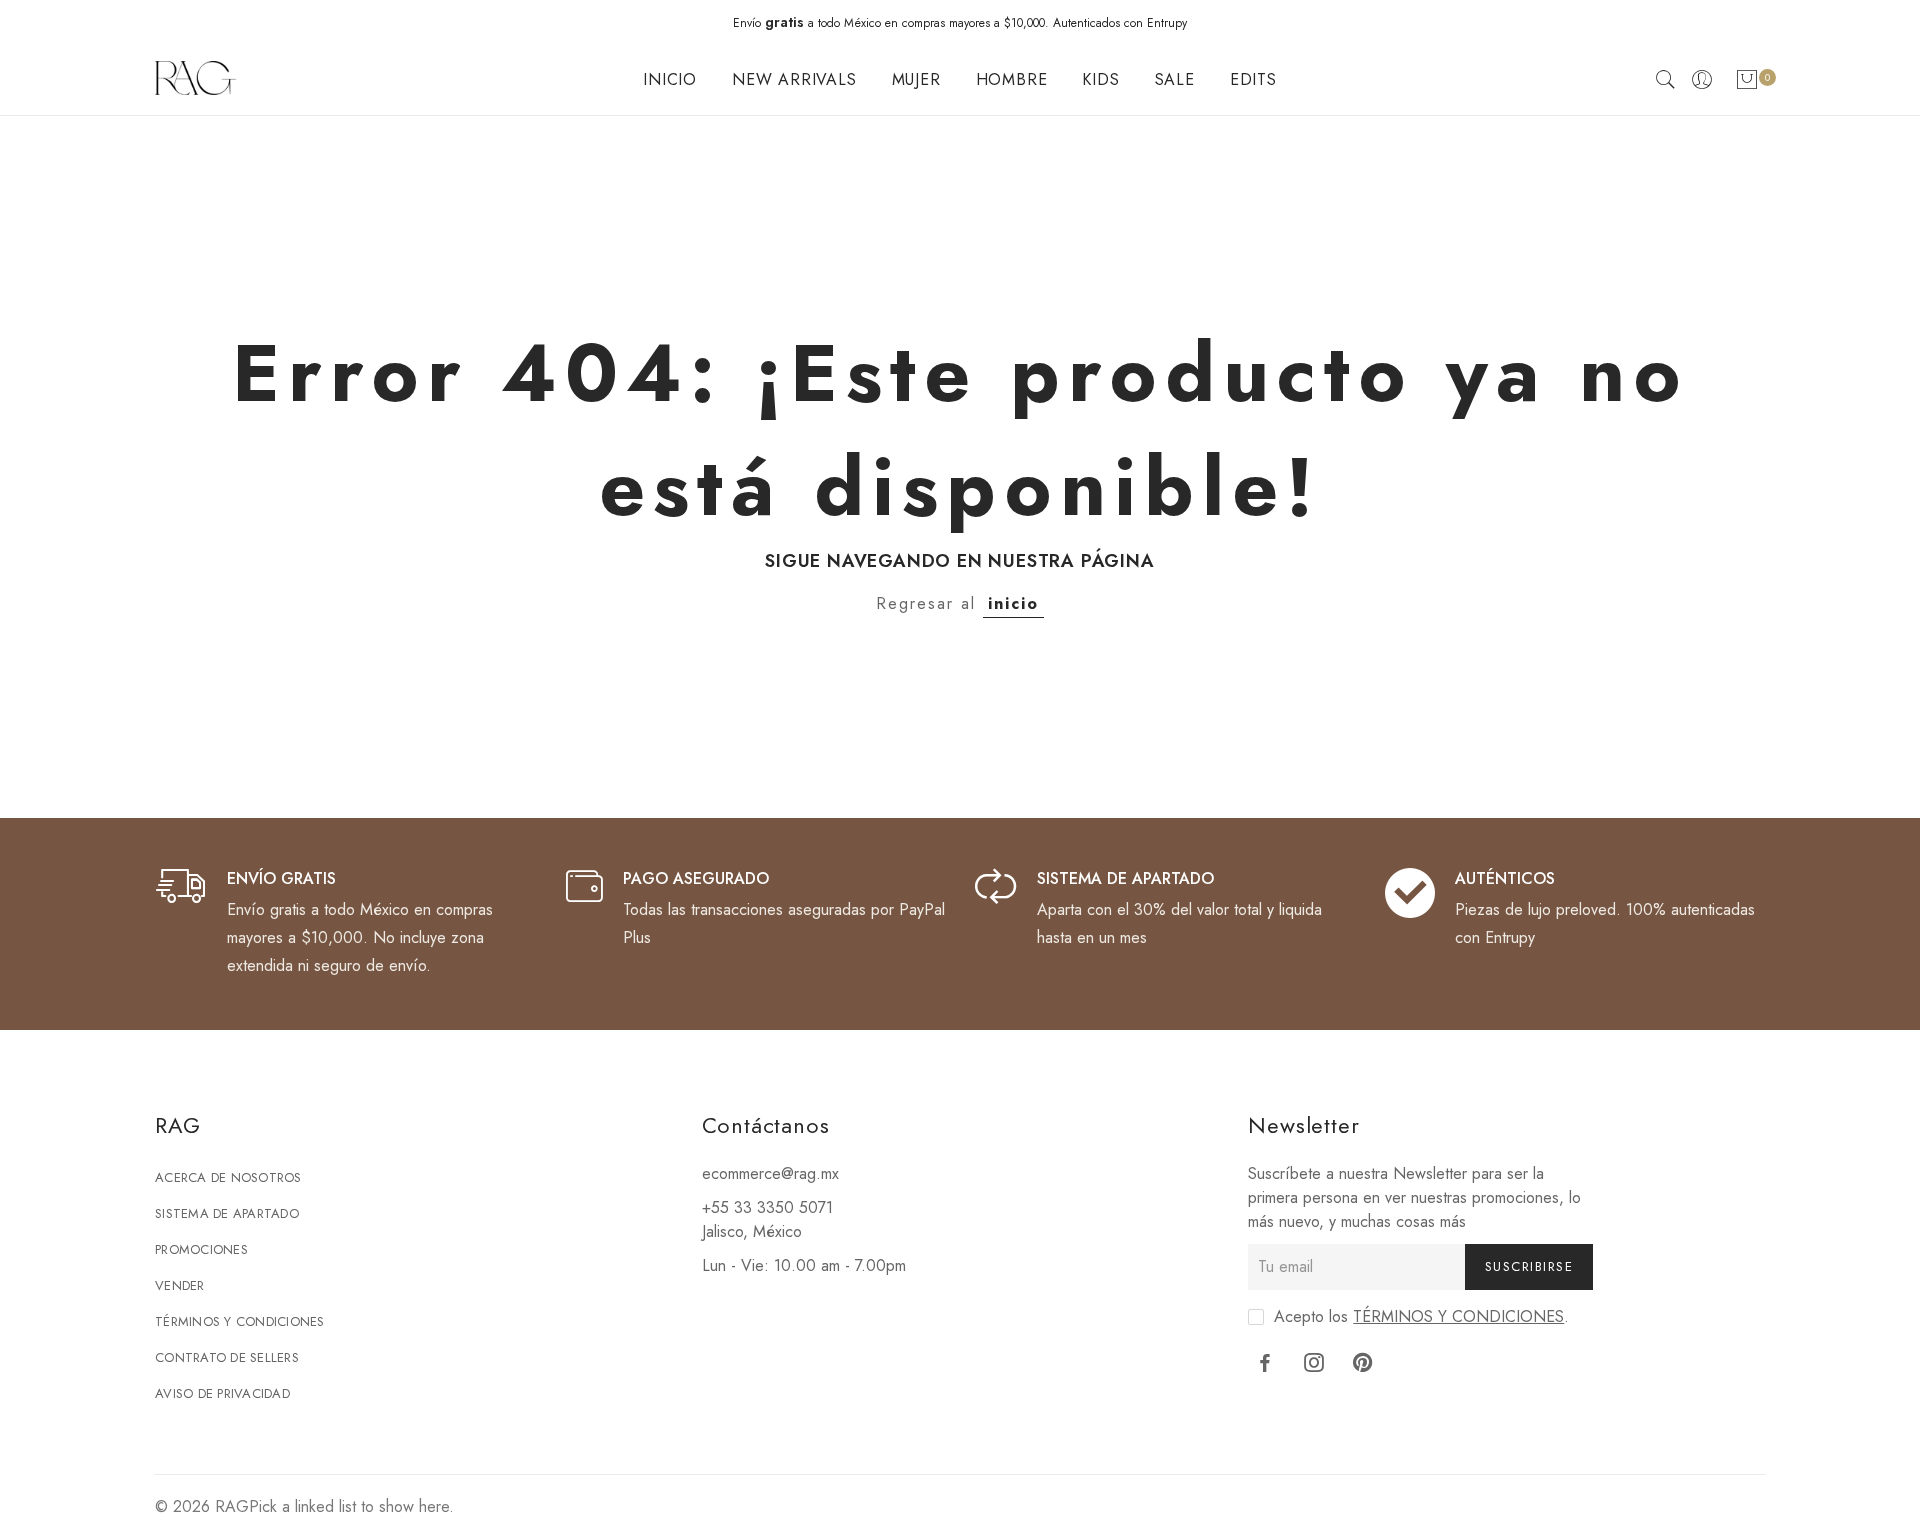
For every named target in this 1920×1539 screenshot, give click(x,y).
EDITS (1253, 79)
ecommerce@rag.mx (770, 1173)
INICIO (670, 79)
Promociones (201, 1249)
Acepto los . (1421, 1316)
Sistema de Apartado (227, 1213)
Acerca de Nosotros (228, 1177)
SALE (1175, 79)
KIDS (1100, 79)
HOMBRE (1012, 79)
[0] (1747, 83)
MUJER (916, 79)
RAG (232, 1506)
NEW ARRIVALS (794, 79)
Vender (180, 1285)
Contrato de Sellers (227, 1357)
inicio (1013, 603)
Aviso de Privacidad (222, 1393)
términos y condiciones (1458, 1316)
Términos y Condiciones (240, 1321)
